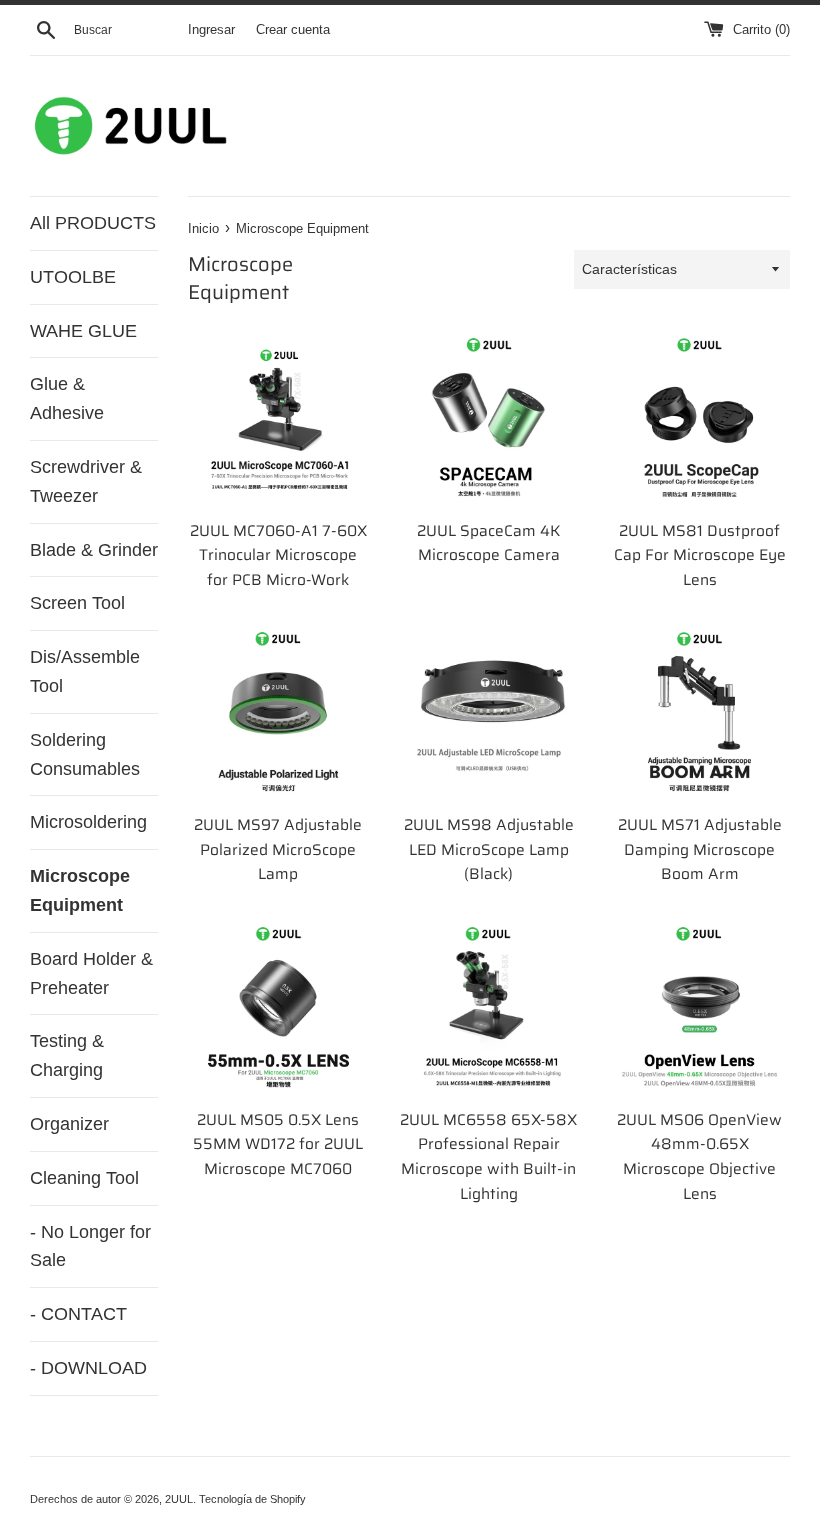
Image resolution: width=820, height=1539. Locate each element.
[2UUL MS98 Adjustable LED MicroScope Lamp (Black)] (489, 712)
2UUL (179, 1499)
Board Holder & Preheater (91, 973)
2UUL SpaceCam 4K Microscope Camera (488, 543)
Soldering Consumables (85, 754)
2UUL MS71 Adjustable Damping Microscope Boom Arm (700, 849)
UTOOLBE (73, 277)
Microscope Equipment (80, 890)
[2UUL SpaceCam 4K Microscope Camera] (489, 418)
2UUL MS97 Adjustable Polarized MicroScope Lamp (278, 849)
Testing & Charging (67, 1055)
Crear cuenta (293, 30)
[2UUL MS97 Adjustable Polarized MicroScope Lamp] (278, 712)
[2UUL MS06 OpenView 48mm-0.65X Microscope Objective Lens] (699, 1007)
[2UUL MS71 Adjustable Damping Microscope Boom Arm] (699, 712)
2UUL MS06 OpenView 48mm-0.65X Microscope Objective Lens (699, 1157)
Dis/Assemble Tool (85, 671)
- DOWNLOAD (88, 1368)
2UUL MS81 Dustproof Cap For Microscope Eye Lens (700, 555)
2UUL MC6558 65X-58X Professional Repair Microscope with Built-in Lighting (488, 1157)
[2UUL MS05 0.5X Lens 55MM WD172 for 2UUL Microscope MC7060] (278, 1007)
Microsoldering (88, 822)
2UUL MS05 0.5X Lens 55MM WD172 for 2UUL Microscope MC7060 (278, 1144)
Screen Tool (77, 603)
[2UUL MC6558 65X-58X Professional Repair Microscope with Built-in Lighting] (489, 1007)
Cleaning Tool (84, 1178)
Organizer (69, 1124)
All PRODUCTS (93, 223)
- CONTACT (78, 1314)
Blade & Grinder (94, 550)
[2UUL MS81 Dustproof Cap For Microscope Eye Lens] (699, 418)
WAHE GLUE (83, 331)
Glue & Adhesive (67, 398)
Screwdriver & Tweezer (86, 481)
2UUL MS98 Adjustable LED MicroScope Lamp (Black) (489, 849)
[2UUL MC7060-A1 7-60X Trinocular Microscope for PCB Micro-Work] (278, 418)
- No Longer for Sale (90, 1246)
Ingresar (211, 30)
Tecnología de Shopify (252, 1499)
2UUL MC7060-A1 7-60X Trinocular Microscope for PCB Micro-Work (278, 555)
